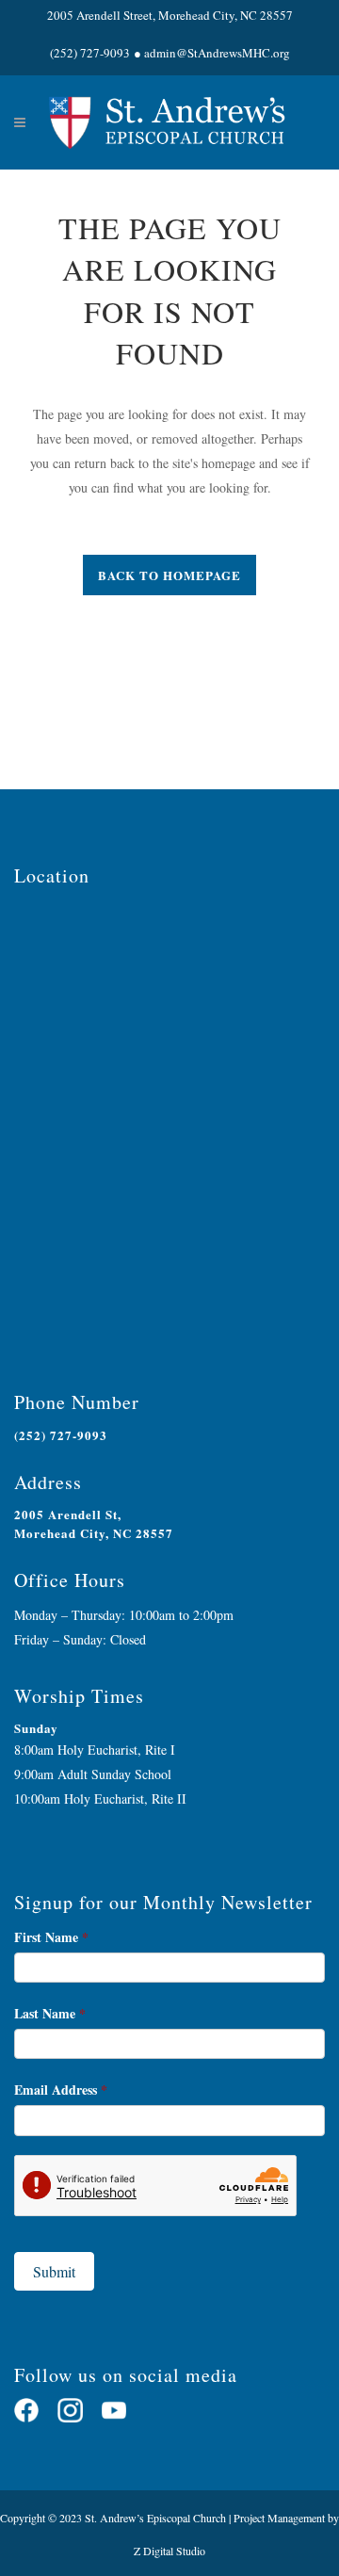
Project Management (279, 2518)
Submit (54, 2271)
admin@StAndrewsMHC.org (217, 53)
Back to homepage (169, 575)
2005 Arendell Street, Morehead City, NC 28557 (170, 15)
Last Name (50, 2013)
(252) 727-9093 (90, 53)
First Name (51, 1937)
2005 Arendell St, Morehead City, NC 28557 (94, 1523)
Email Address (61, 2090)
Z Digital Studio (169, 2551)
